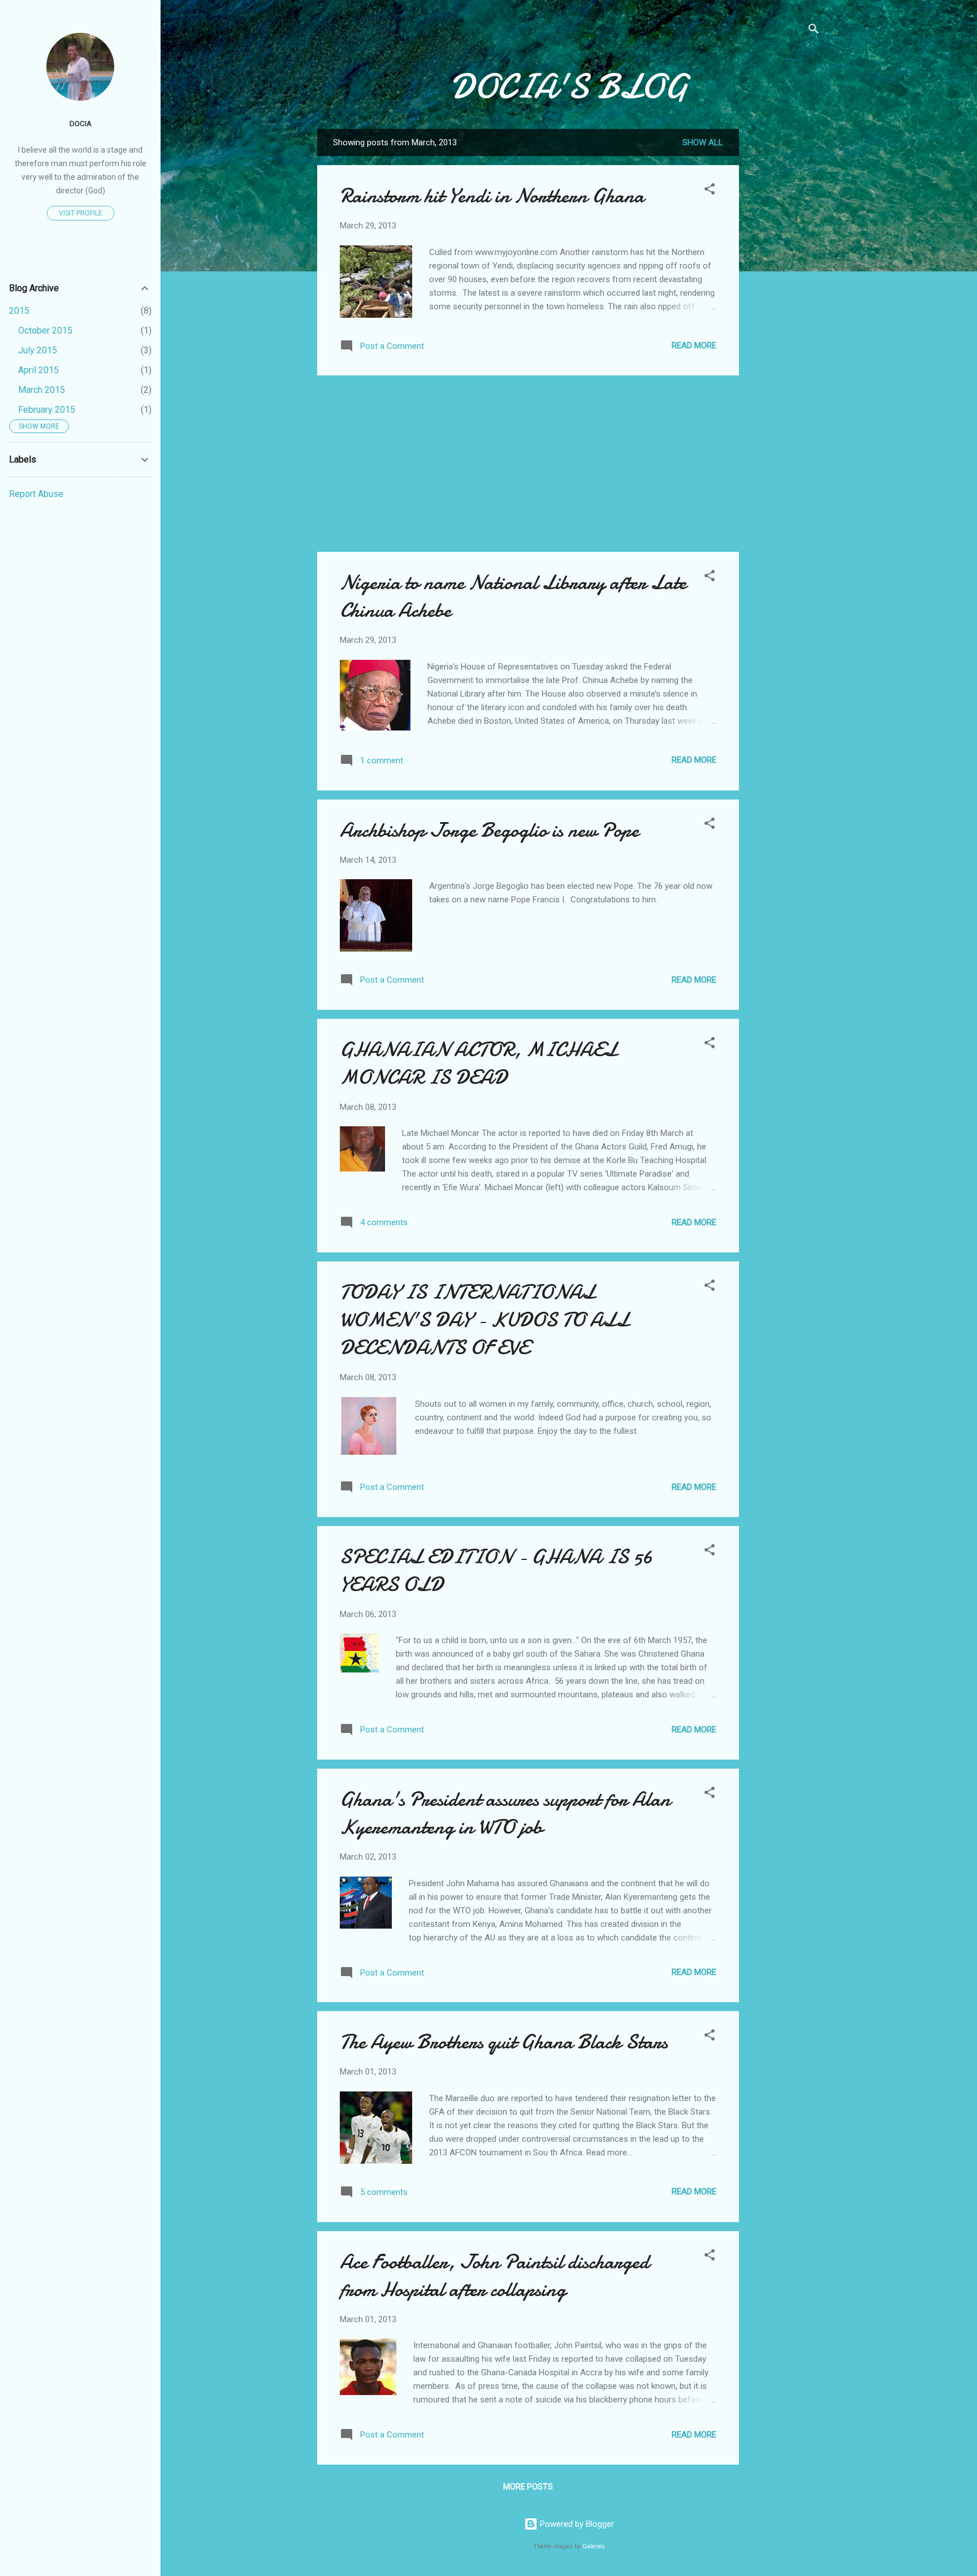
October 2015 (45, 330)
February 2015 (47, 410)
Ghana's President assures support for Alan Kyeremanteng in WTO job (505, 1813)
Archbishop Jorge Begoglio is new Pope (489, 830)
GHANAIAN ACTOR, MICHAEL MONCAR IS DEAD (479, 1064)
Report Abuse (36, 494)
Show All (703, 142)
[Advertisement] (784, 299)
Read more (694, 345)
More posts (528, 2487)
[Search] (814, 31)
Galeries (594, 2546)
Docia (81, 123)
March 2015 (42, 390)
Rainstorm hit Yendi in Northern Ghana (492, 196)
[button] (710, 191)
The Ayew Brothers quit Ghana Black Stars (504, 2042)
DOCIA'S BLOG (569, 87)
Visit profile (81, 213)
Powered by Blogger (576, 2524)
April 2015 (38, 370)
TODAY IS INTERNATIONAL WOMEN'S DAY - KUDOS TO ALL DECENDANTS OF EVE (485, 1320)
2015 (19, 311)
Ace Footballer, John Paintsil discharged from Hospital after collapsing (494, 2276)
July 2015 (38, 350)
